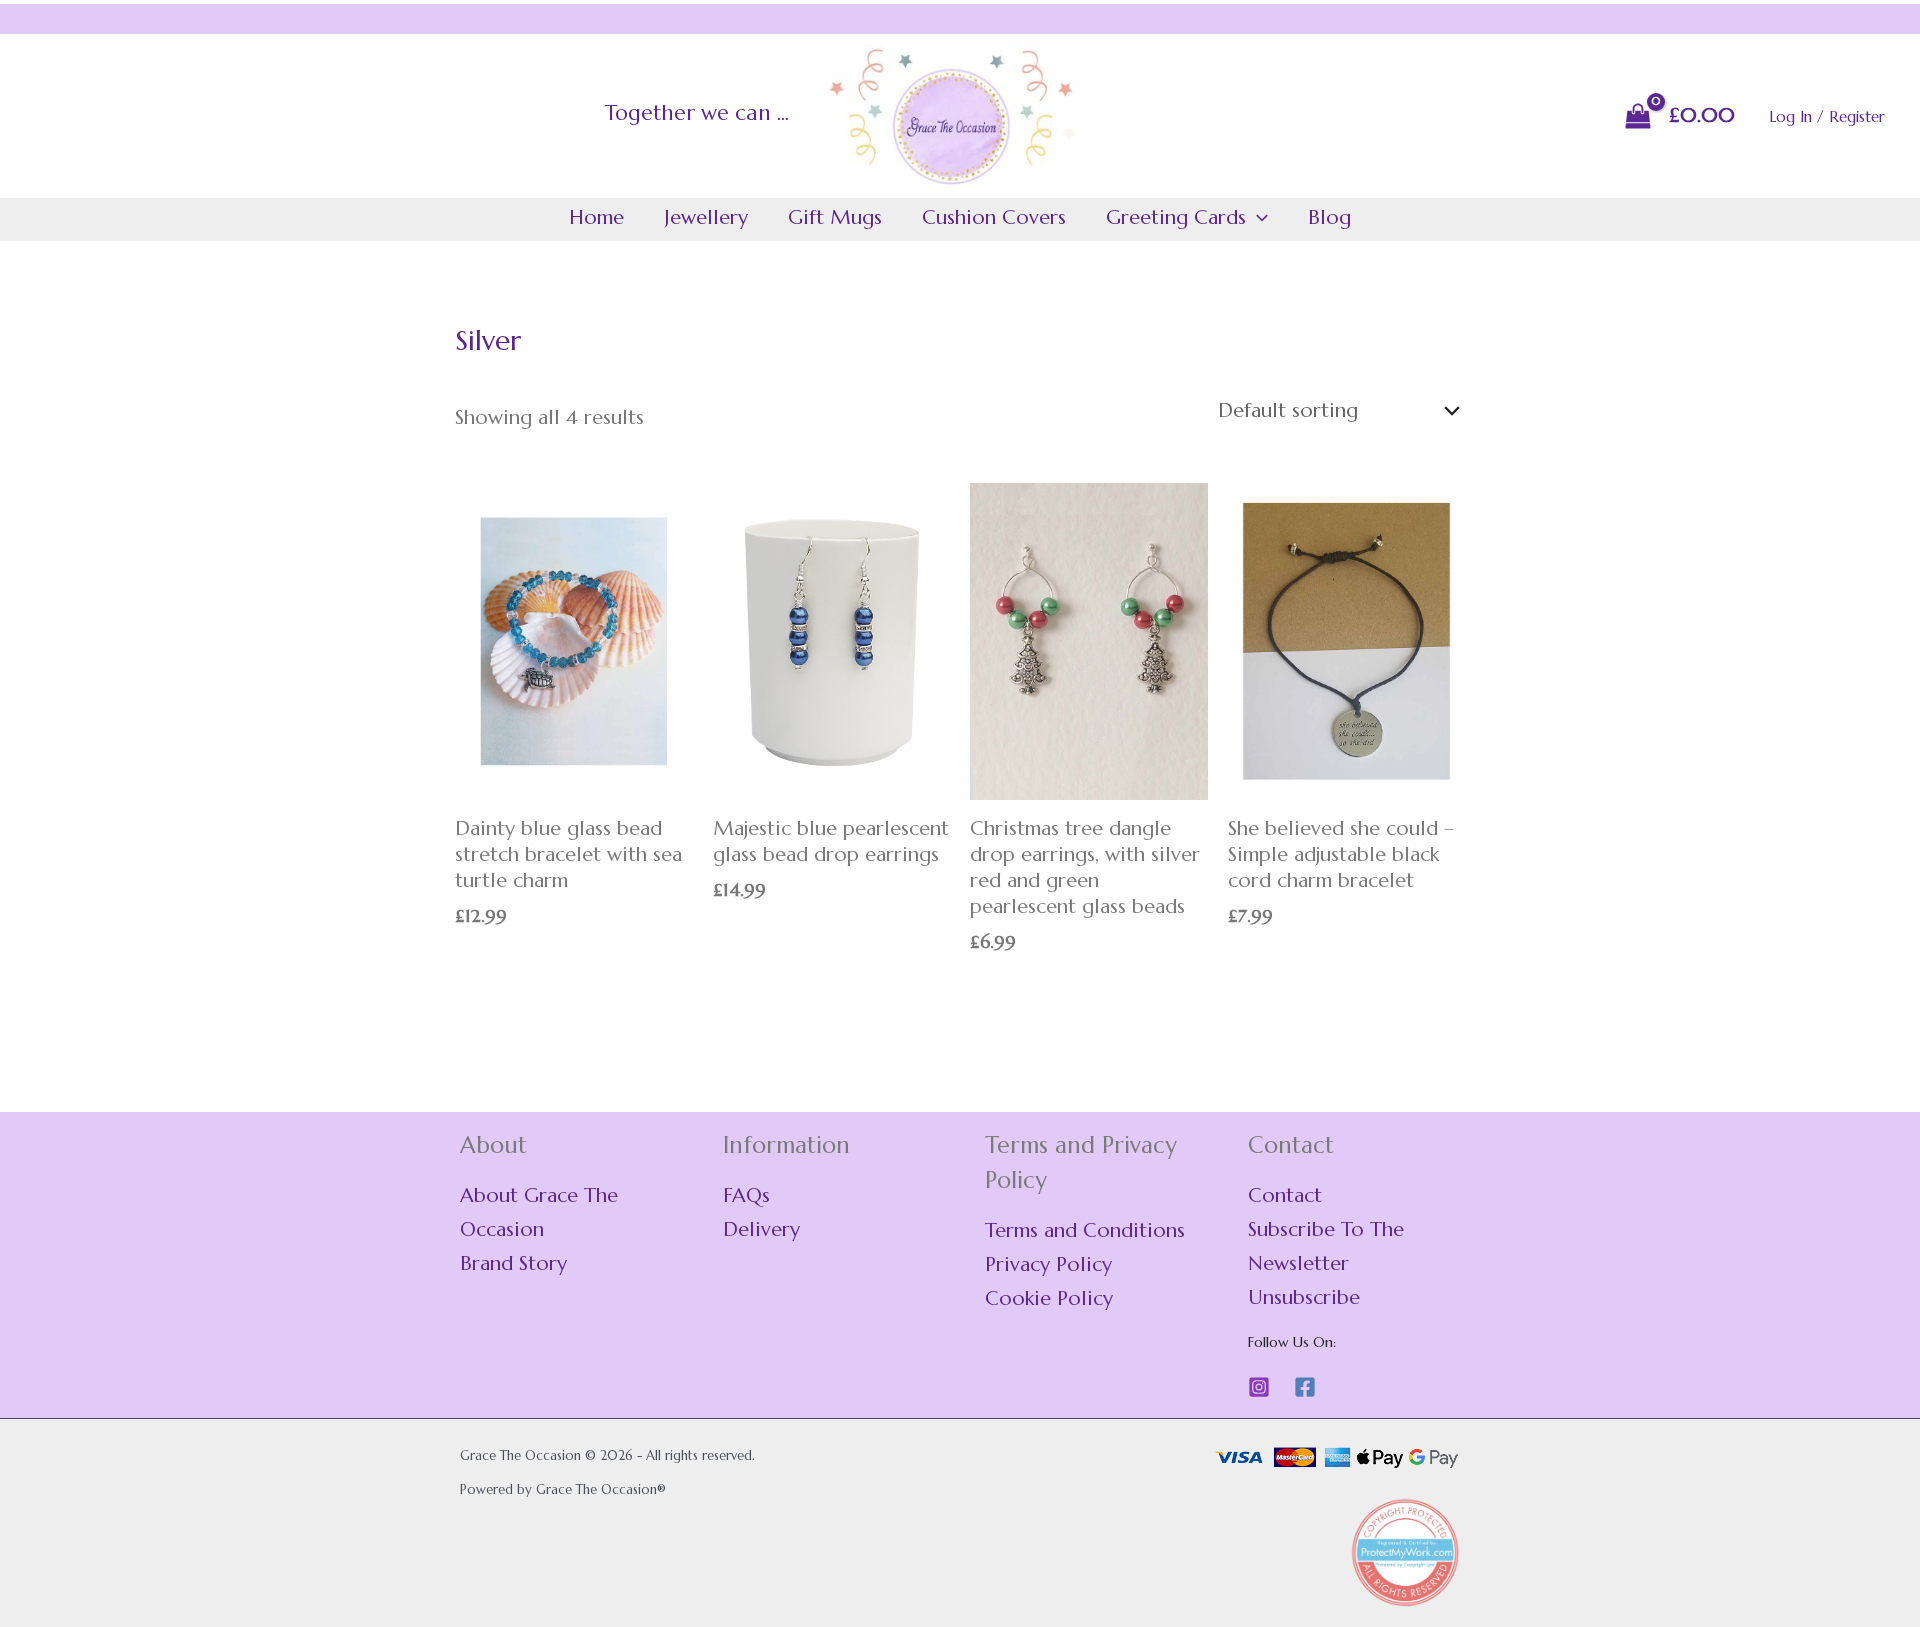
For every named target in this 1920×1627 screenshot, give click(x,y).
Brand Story (513, 1263)
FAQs (746, 1195)
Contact (1285, 1195)
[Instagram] (1259, 1387)
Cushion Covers (994, 217)
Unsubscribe (1304, 1297)
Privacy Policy (1048, 1264)
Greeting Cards (1176, 217)
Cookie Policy (1049, 1298)
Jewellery (706, 217)
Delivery (761, 1229)
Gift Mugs (835, 217)
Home (596, 217)
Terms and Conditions (1085, 1230)
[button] (1257, 218)
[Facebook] (1305, 1387)
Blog (1329, 217)
